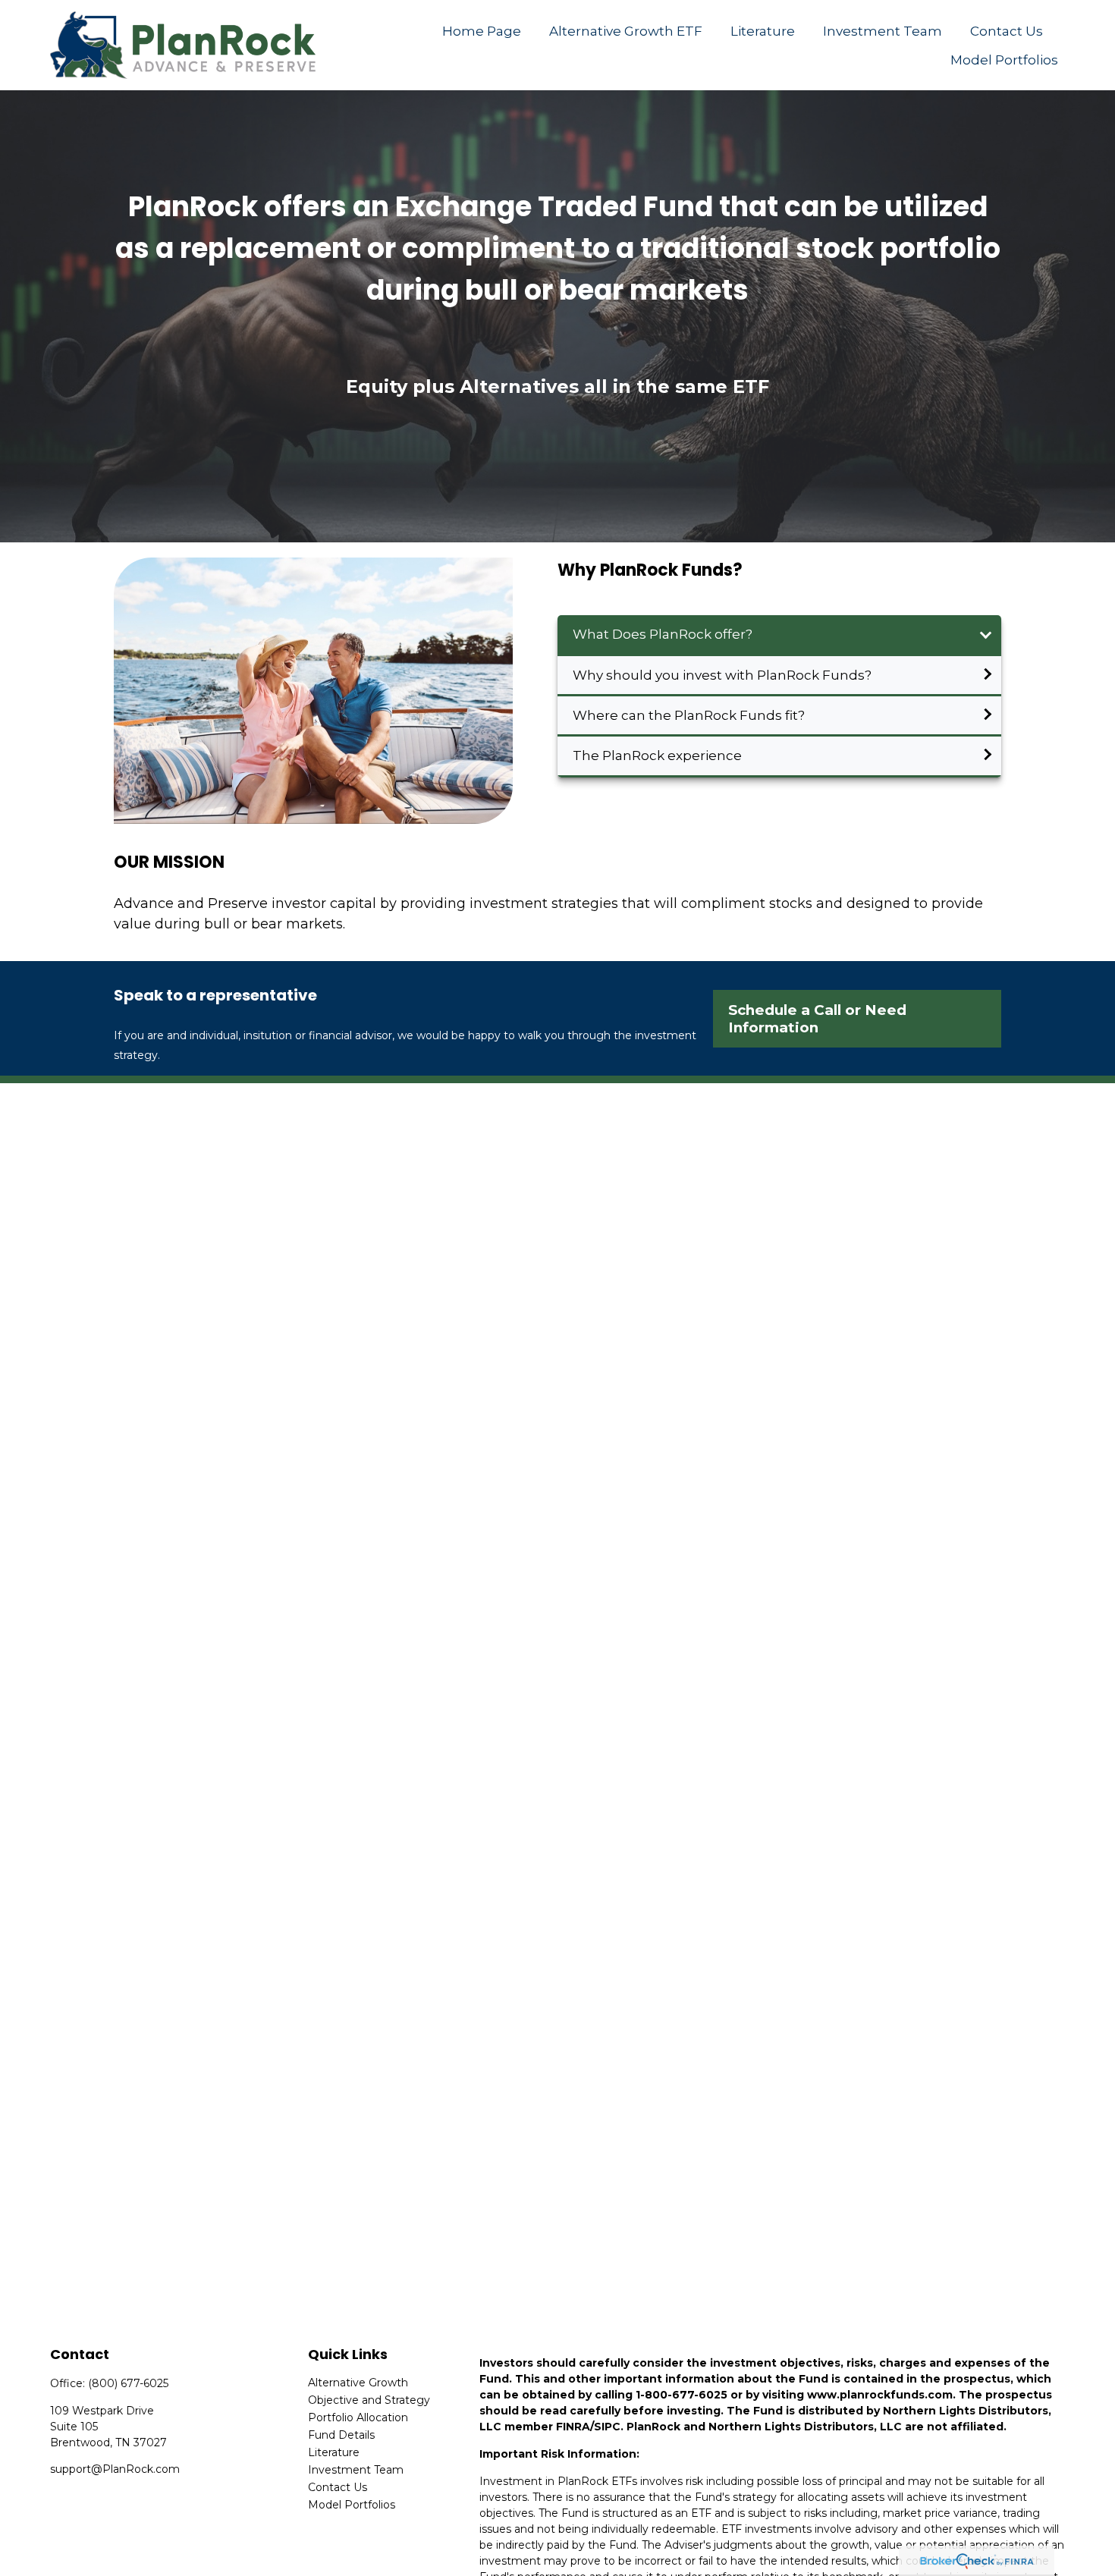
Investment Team (356, 2470)
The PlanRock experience (657, 756)
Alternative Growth (358, 2383)
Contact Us (338, 2487)
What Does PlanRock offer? (663, 634)
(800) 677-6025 (128, 2383)
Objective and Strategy (369, 2400)
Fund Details (341, 2435)
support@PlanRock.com (115, 2469)
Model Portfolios (352, 2505)
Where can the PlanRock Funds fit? (689, 715)
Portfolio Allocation (358, 2417)
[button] (482, 31)
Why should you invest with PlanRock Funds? (722, 675)
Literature (334, 2452)
